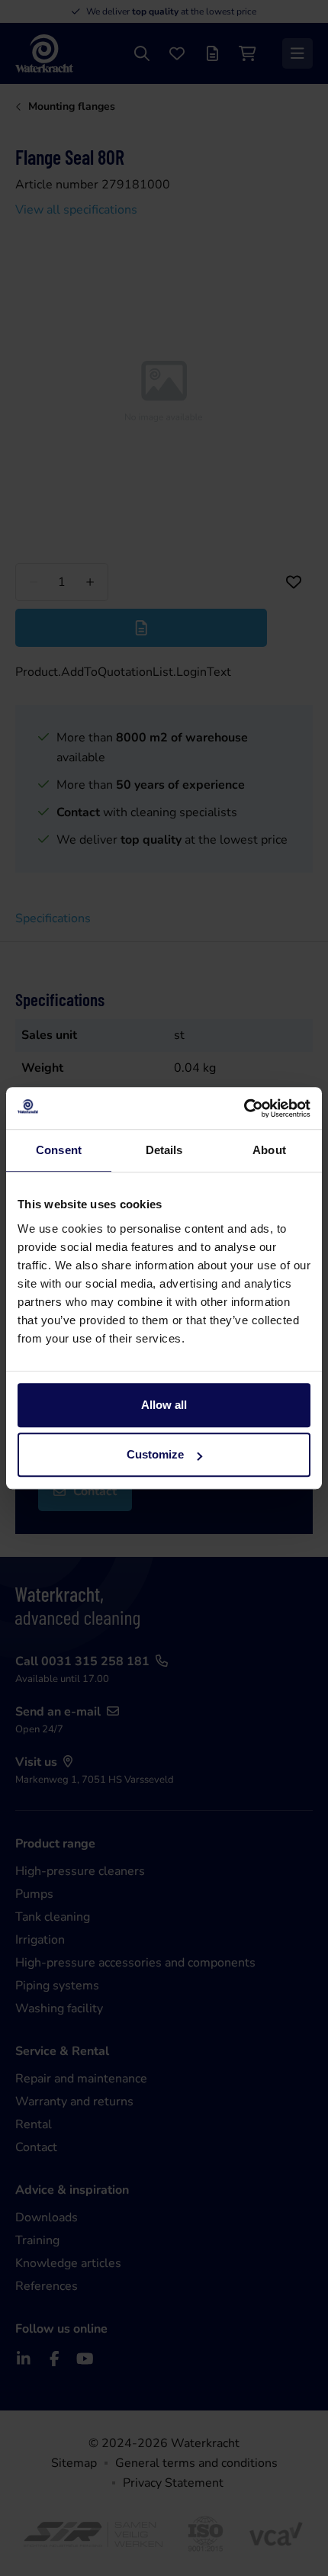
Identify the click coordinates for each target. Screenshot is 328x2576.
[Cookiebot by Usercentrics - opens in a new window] (244, 1108)
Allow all (164, 1405)
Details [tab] (164, 1150)
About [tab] (269, 1150)
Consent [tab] (59, 1150)
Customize (155, 1454)
